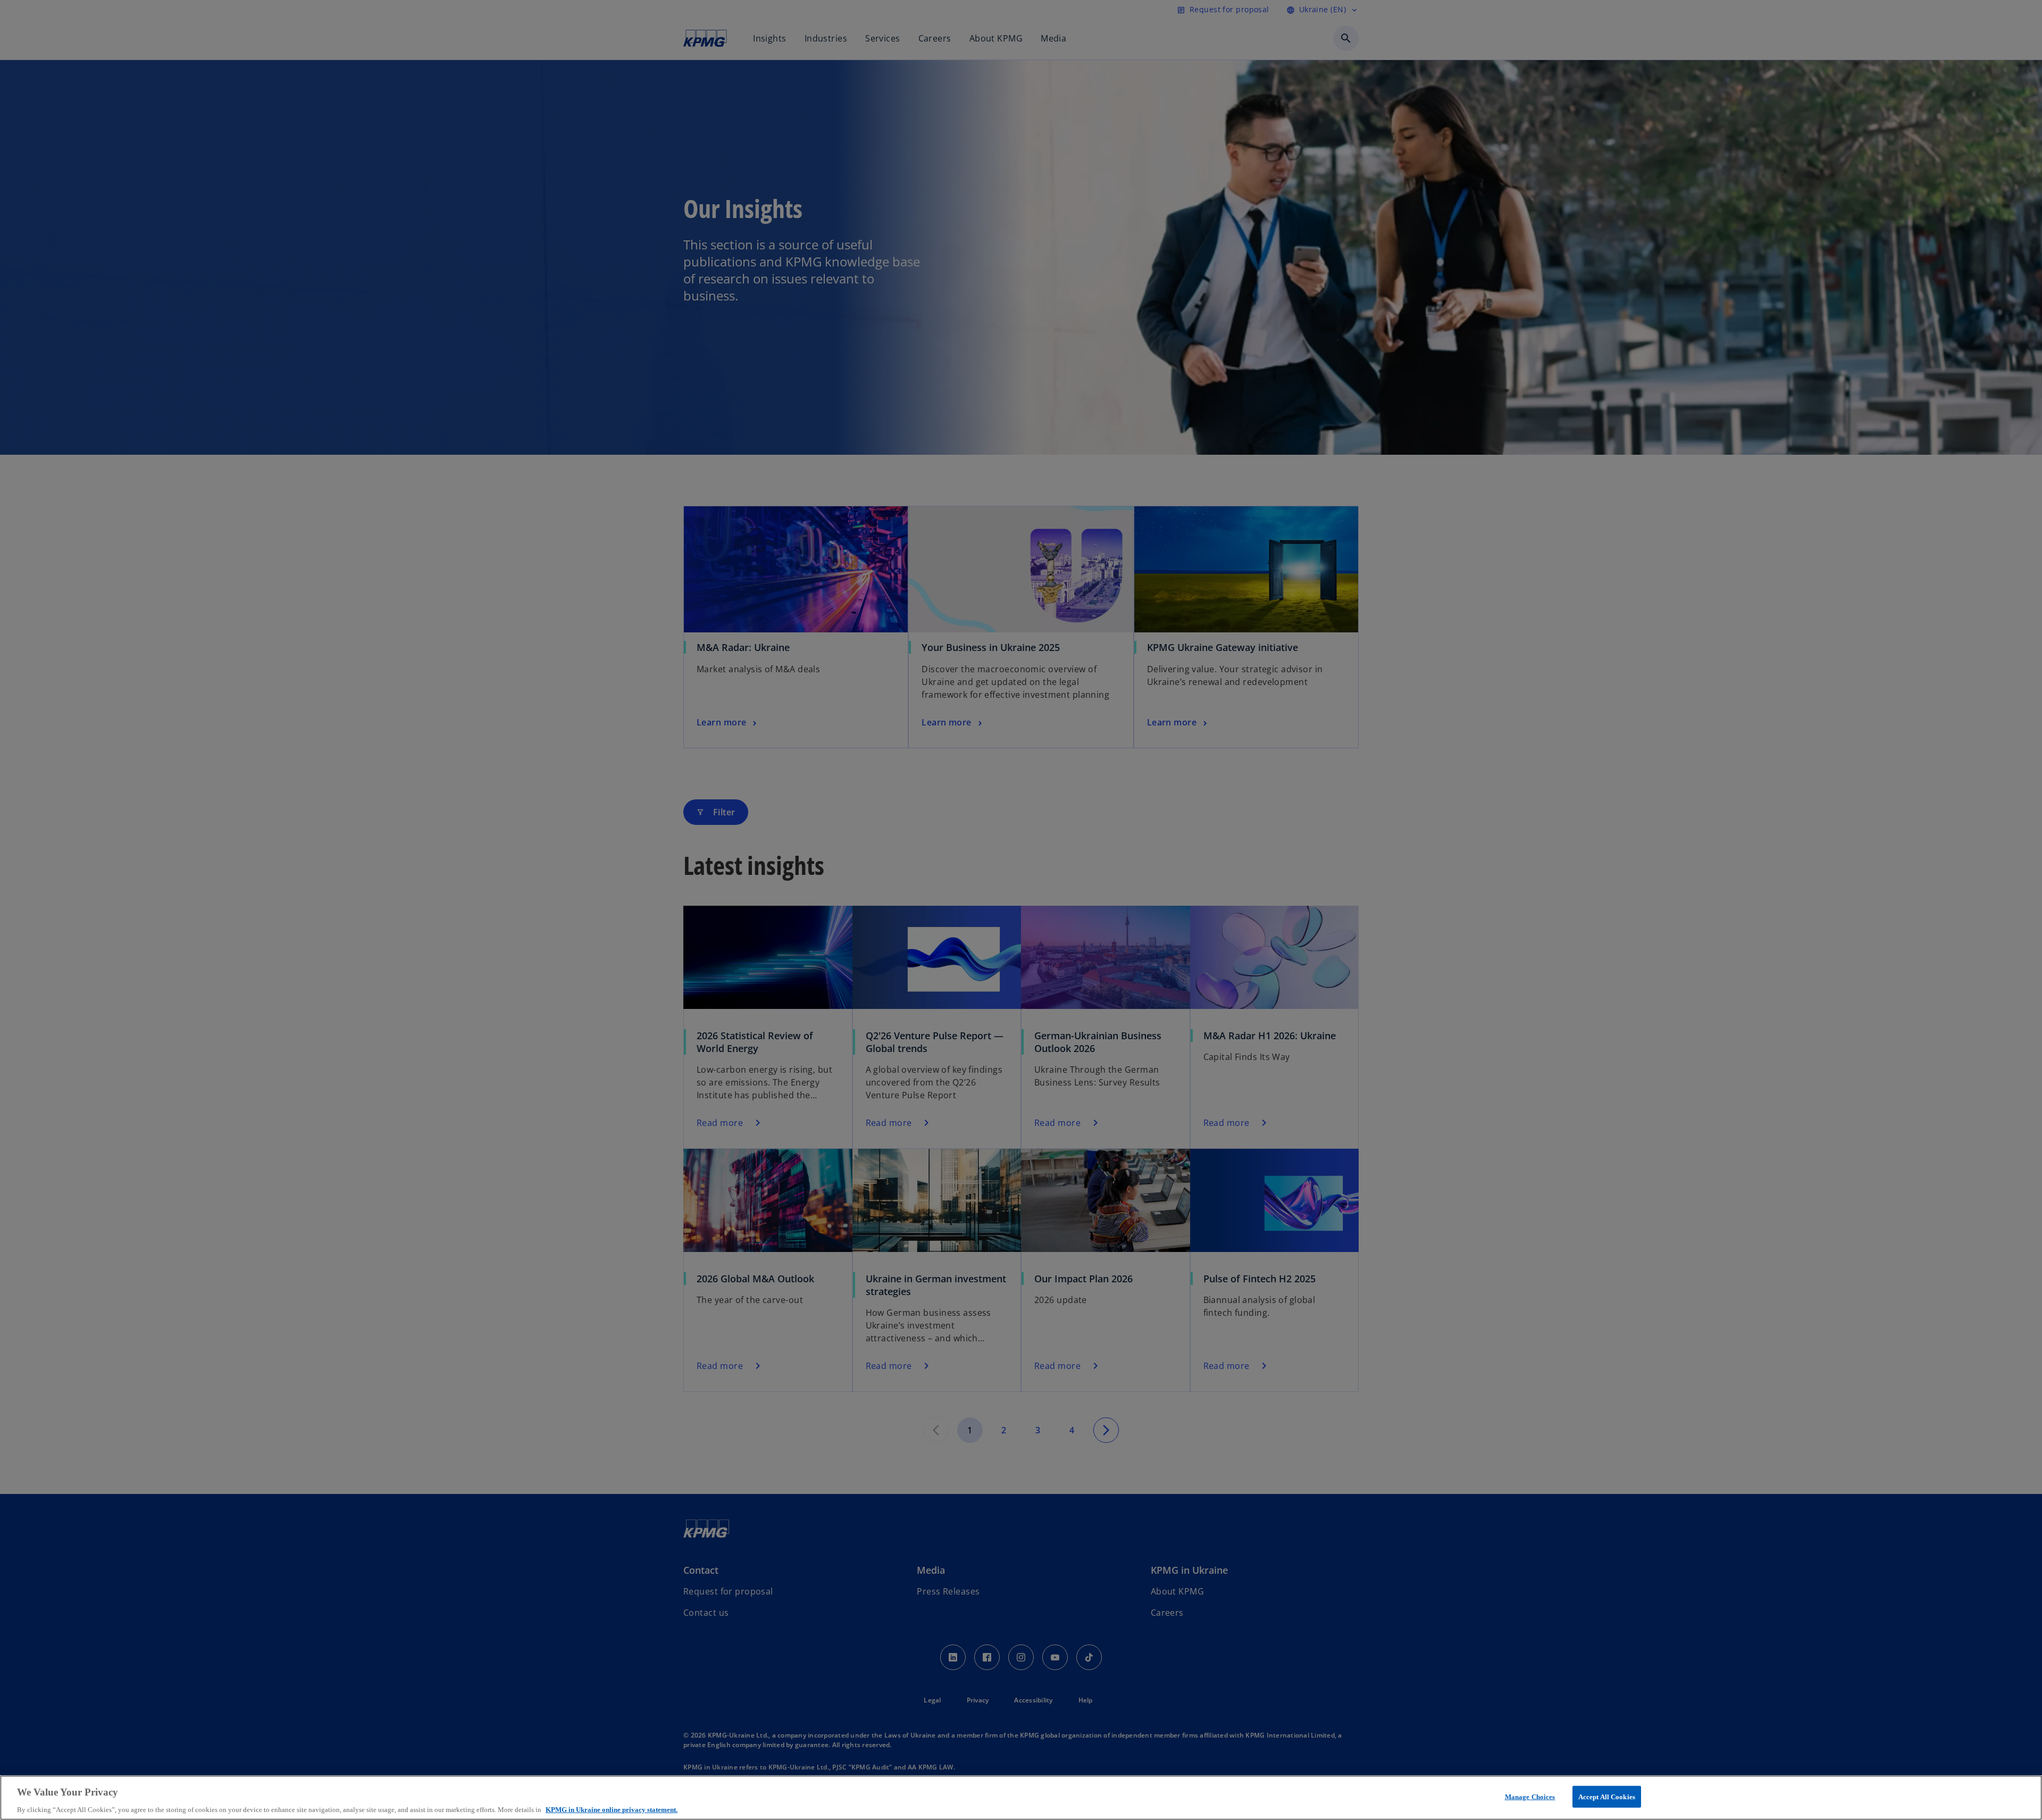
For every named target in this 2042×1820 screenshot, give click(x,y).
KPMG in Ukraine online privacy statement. (612, 1809)
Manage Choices (1530, 1796)
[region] (1021, 1798)
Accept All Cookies (1607, 1796)
